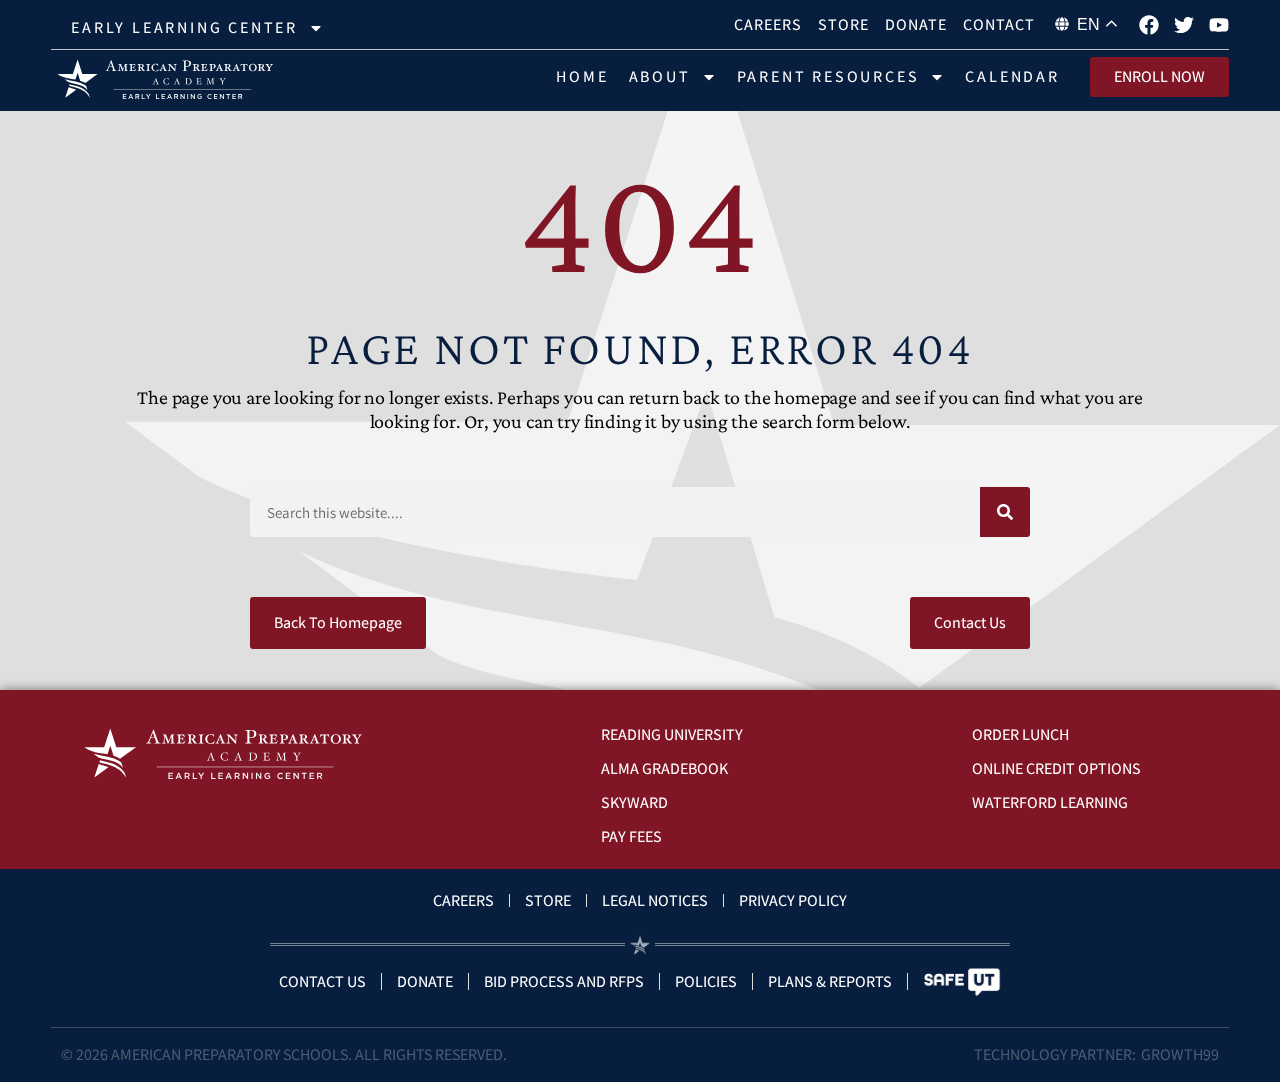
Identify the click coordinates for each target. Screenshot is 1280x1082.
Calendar (1012, 76)
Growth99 (1180, 1054)
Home (582, 76)
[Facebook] (1149, 25)
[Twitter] (1184, 25)
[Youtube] (1219, 25)
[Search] (1005, 512)
